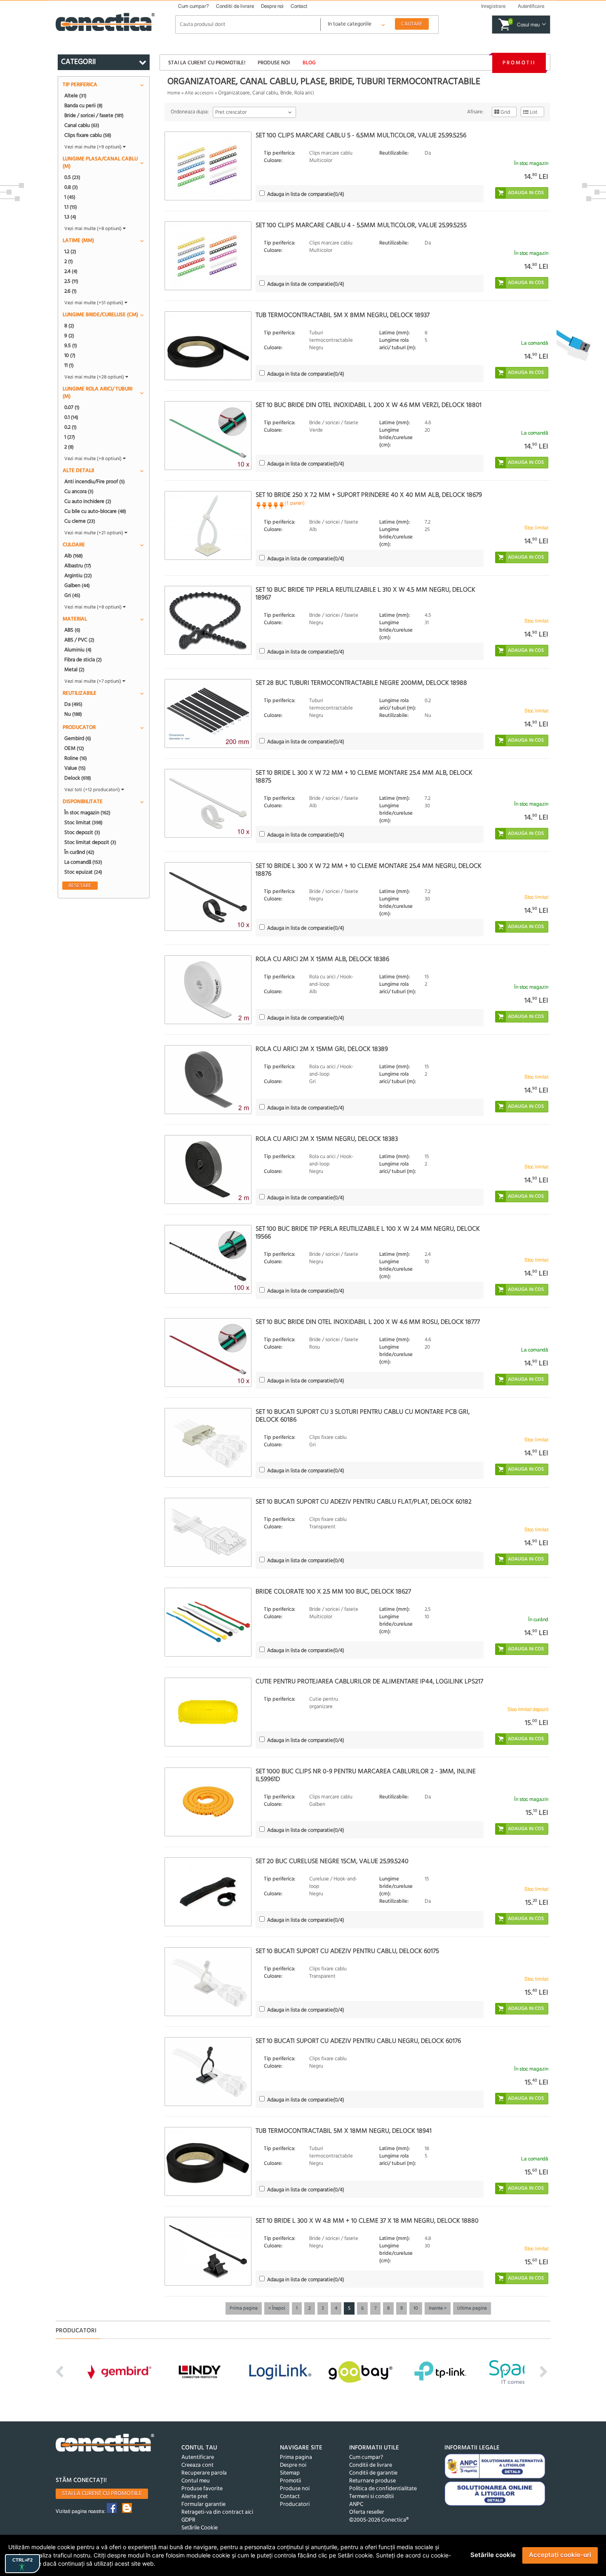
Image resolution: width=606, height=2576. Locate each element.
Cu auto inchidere (88, 501)
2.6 (70, 291)
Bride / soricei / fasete (94, 115)
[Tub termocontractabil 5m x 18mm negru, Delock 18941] (208, 2161)
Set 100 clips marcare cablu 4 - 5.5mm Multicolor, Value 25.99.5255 (361, 226)
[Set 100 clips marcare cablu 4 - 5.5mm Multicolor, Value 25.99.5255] (208, 256)
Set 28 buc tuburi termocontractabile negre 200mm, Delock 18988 (361, 683)
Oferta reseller (367, 2512)
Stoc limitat (83, 823)
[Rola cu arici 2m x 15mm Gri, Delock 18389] (208, 1080)
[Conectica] (105, 2444)
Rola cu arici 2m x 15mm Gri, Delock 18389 (322, 1049)
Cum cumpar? (194, 6)
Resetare (80, 886)
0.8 (71, 187)
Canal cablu (82, 125)
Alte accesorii (199, 93)
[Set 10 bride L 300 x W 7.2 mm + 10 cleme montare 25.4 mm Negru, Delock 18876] (208, 897)
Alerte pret (195, 2497)
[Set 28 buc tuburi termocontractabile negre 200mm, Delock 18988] (208, 713)
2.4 (71, 271)
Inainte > (438, 2308)
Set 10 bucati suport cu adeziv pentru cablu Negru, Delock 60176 (358, 2041)
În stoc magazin (87, 813)
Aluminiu (78, 650)
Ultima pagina (472, 2308)
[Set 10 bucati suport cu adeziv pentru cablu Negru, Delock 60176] (208, 2072)
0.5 (72, 177)
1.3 (70, 217)
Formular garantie (203, 2504)
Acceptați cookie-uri (560, 2555)
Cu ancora (79, 491)
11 (69, 365)
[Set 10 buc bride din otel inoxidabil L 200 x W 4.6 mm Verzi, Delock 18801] (208, 436)
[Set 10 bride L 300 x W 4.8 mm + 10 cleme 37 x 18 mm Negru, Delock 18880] (208, 2251)
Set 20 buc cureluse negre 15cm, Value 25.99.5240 (332, 1861)
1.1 (71, 207)
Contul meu (196, 2481)
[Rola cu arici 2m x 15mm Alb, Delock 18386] (208, 990)
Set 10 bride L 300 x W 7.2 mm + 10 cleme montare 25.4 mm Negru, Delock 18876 (369, 870)
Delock (78, 778)
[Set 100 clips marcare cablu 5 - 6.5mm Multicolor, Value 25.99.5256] (208, 166)
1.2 (70, 251)
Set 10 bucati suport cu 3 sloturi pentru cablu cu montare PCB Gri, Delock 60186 (363, 1416)
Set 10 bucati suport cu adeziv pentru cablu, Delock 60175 (347, 1951)
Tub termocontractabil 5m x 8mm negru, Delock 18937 (343, 315)
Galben (77, 585)
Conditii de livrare (235, 6)
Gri (72, 595)
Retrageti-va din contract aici (217, 2512)
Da (73, 704)
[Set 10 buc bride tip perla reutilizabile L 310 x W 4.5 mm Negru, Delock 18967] (208, 620)
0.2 (70, 427)
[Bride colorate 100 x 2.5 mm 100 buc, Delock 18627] (208, 1622)
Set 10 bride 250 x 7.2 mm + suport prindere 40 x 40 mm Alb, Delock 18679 (369, 495)
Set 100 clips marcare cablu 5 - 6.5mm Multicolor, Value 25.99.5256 (361, 136)
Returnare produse (372, 2481)
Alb (74, 556)
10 (416, 2308)
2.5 (71, 281)
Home (174, 93)
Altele (75, 96)
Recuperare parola (204, 2473)
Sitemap (290, 2473)
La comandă (83, 862)
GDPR (188, 2520)
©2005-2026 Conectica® (379, 2520)
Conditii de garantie (373, 2473)
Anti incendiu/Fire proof (95, 482)
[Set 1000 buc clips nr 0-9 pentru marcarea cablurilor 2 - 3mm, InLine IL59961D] (208, 1802)
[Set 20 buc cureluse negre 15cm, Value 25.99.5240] (208, 1892)
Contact (299, 6)
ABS (72, 630)
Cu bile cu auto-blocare (95, 511)
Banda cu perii (83, 106)
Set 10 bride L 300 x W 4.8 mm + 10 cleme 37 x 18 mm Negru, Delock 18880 (367, 2221)
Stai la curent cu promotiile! (207, 63)
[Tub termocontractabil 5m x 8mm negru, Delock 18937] (208, 346)
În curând (79, 852)
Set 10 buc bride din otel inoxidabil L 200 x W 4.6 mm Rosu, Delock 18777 (368, 1322)
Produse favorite (202, 2489)
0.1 (71, 417)
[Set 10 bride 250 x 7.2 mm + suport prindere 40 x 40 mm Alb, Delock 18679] (208, 525)
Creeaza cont (197, 2465)
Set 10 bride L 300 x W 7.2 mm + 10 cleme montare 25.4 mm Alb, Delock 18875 (364, 777)
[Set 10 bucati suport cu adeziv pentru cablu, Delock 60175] (208, 1982)
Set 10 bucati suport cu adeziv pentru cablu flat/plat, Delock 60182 (364, 1502)
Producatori (295, 2504)
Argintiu (78, 576)
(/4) (306, 194)
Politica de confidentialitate (383, 2489)
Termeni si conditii (371, 2497)
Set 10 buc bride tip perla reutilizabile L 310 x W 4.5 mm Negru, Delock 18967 (365, 594)
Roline (76, 758)
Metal (74, 670)
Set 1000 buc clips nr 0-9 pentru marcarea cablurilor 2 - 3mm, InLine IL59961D (366, 1776)
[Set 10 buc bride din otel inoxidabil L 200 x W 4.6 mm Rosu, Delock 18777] (208, 1353)
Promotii (519, 63)
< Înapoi (277, 2308)
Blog (309, 63)
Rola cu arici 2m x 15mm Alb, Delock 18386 (322, 959)
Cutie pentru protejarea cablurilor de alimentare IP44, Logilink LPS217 (369, 1682)
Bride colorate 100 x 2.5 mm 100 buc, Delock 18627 (333, 1592)
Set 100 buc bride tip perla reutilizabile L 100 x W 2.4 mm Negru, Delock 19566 (368, 1233)
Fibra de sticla (83, 660)
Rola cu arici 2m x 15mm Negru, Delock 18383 (327, 1139)
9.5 (71, 346)
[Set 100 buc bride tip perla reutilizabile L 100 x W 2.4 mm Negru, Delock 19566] (208, 1259)
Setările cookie (493, 2555)
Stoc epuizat (83, 872)
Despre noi (272, 6)
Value (75, 768)
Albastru (78, 566)
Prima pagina (244, 2308)
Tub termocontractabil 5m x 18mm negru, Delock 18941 (344, 2131)
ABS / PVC (79, 640)
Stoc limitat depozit (90, 842)
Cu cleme (80, 521)
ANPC (356, 2504)
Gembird (78, 738)
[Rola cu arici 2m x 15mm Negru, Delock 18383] (208, 1169)
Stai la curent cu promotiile (102, 2494)
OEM (74, 748)
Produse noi (274, 63)
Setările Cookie (200, 2528)
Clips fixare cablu (88, 135)
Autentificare (198, 2457)
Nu (73, 714)
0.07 (72, 407)
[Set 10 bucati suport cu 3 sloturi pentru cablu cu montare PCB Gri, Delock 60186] (208, 1442)
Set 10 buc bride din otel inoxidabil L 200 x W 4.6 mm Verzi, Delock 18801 (369, 405)
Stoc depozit (82, 832)
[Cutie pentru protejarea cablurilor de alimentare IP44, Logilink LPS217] (208, 1712)
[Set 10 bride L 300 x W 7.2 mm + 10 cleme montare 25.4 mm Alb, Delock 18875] (208, 803)
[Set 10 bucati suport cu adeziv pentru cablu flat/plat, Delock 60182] (208, 1532)
